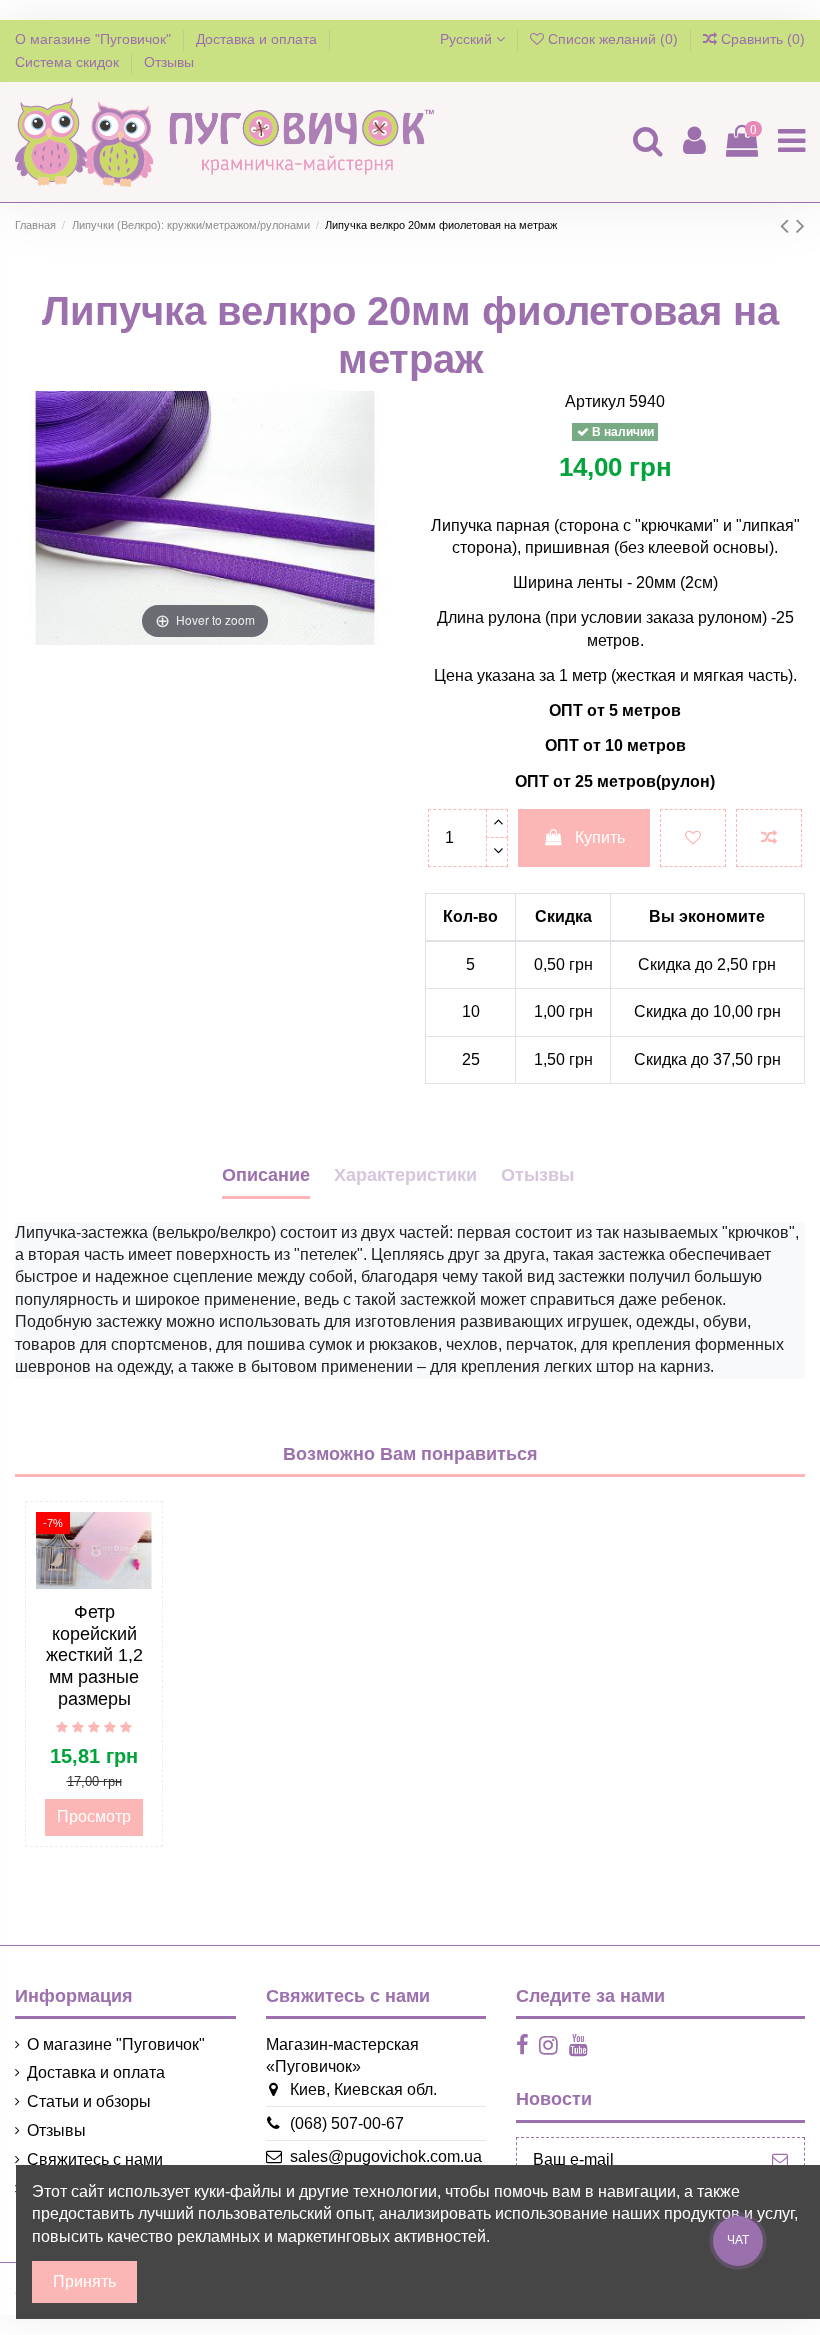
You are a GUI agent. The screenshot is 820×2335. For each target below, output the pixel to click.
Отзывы (169, 62)
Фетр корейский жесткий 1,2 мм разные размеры (94, 1655)
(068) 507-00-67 (347, 2123)
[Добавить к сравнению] (769, 838)
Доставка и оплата (258, 39)
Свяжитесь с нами (95, 2159)
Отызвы (537, 1175)
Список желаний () (613, 39)
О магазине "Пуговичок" (95, 39)
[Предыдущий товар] (788, 225)
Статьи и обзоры (89, 2101)
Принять (84, 2281)
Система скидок (69, 62)
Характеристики (405, 1175)
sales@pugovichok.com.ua (386, 2156)
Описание (266, 1175)
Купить (600, 837)
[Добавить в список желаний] (693, 838)
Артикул (595, 401)
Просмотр (94, 1816)
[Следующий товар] (800, 225)
